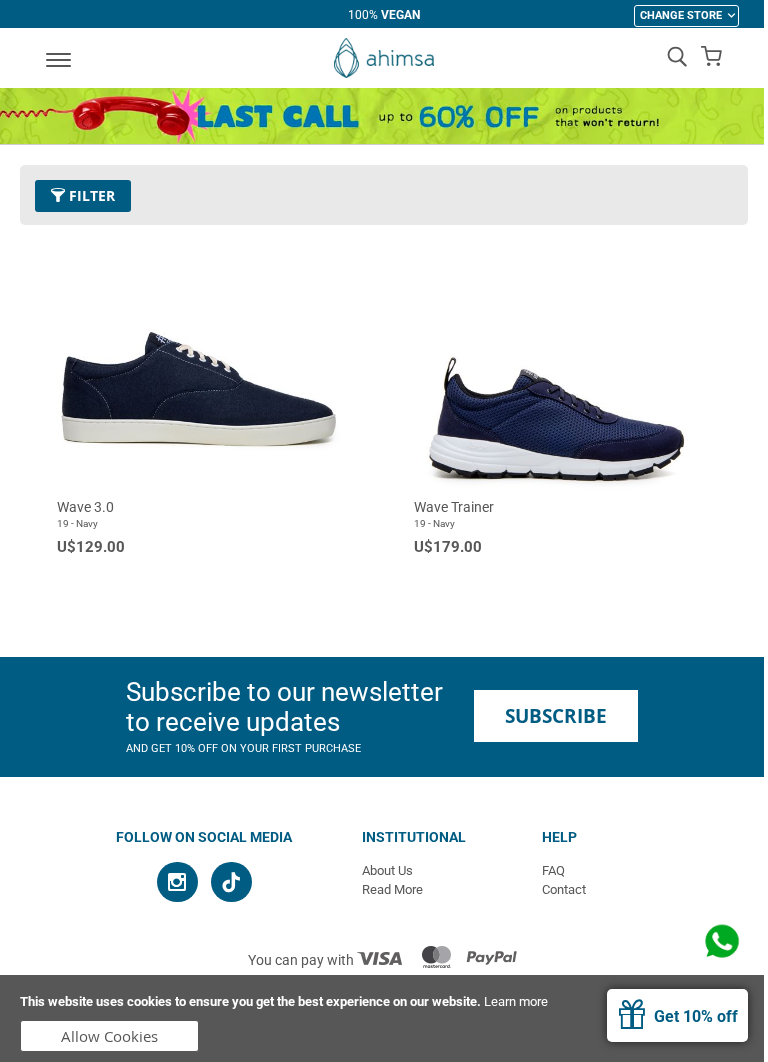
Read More (392, 889)
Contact (564, 889)
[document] (384, 1018)
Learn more (516, 1001)
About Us (387, 870)
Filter (90, 195)
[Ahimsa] (384, 58)
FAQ (553, 870)
